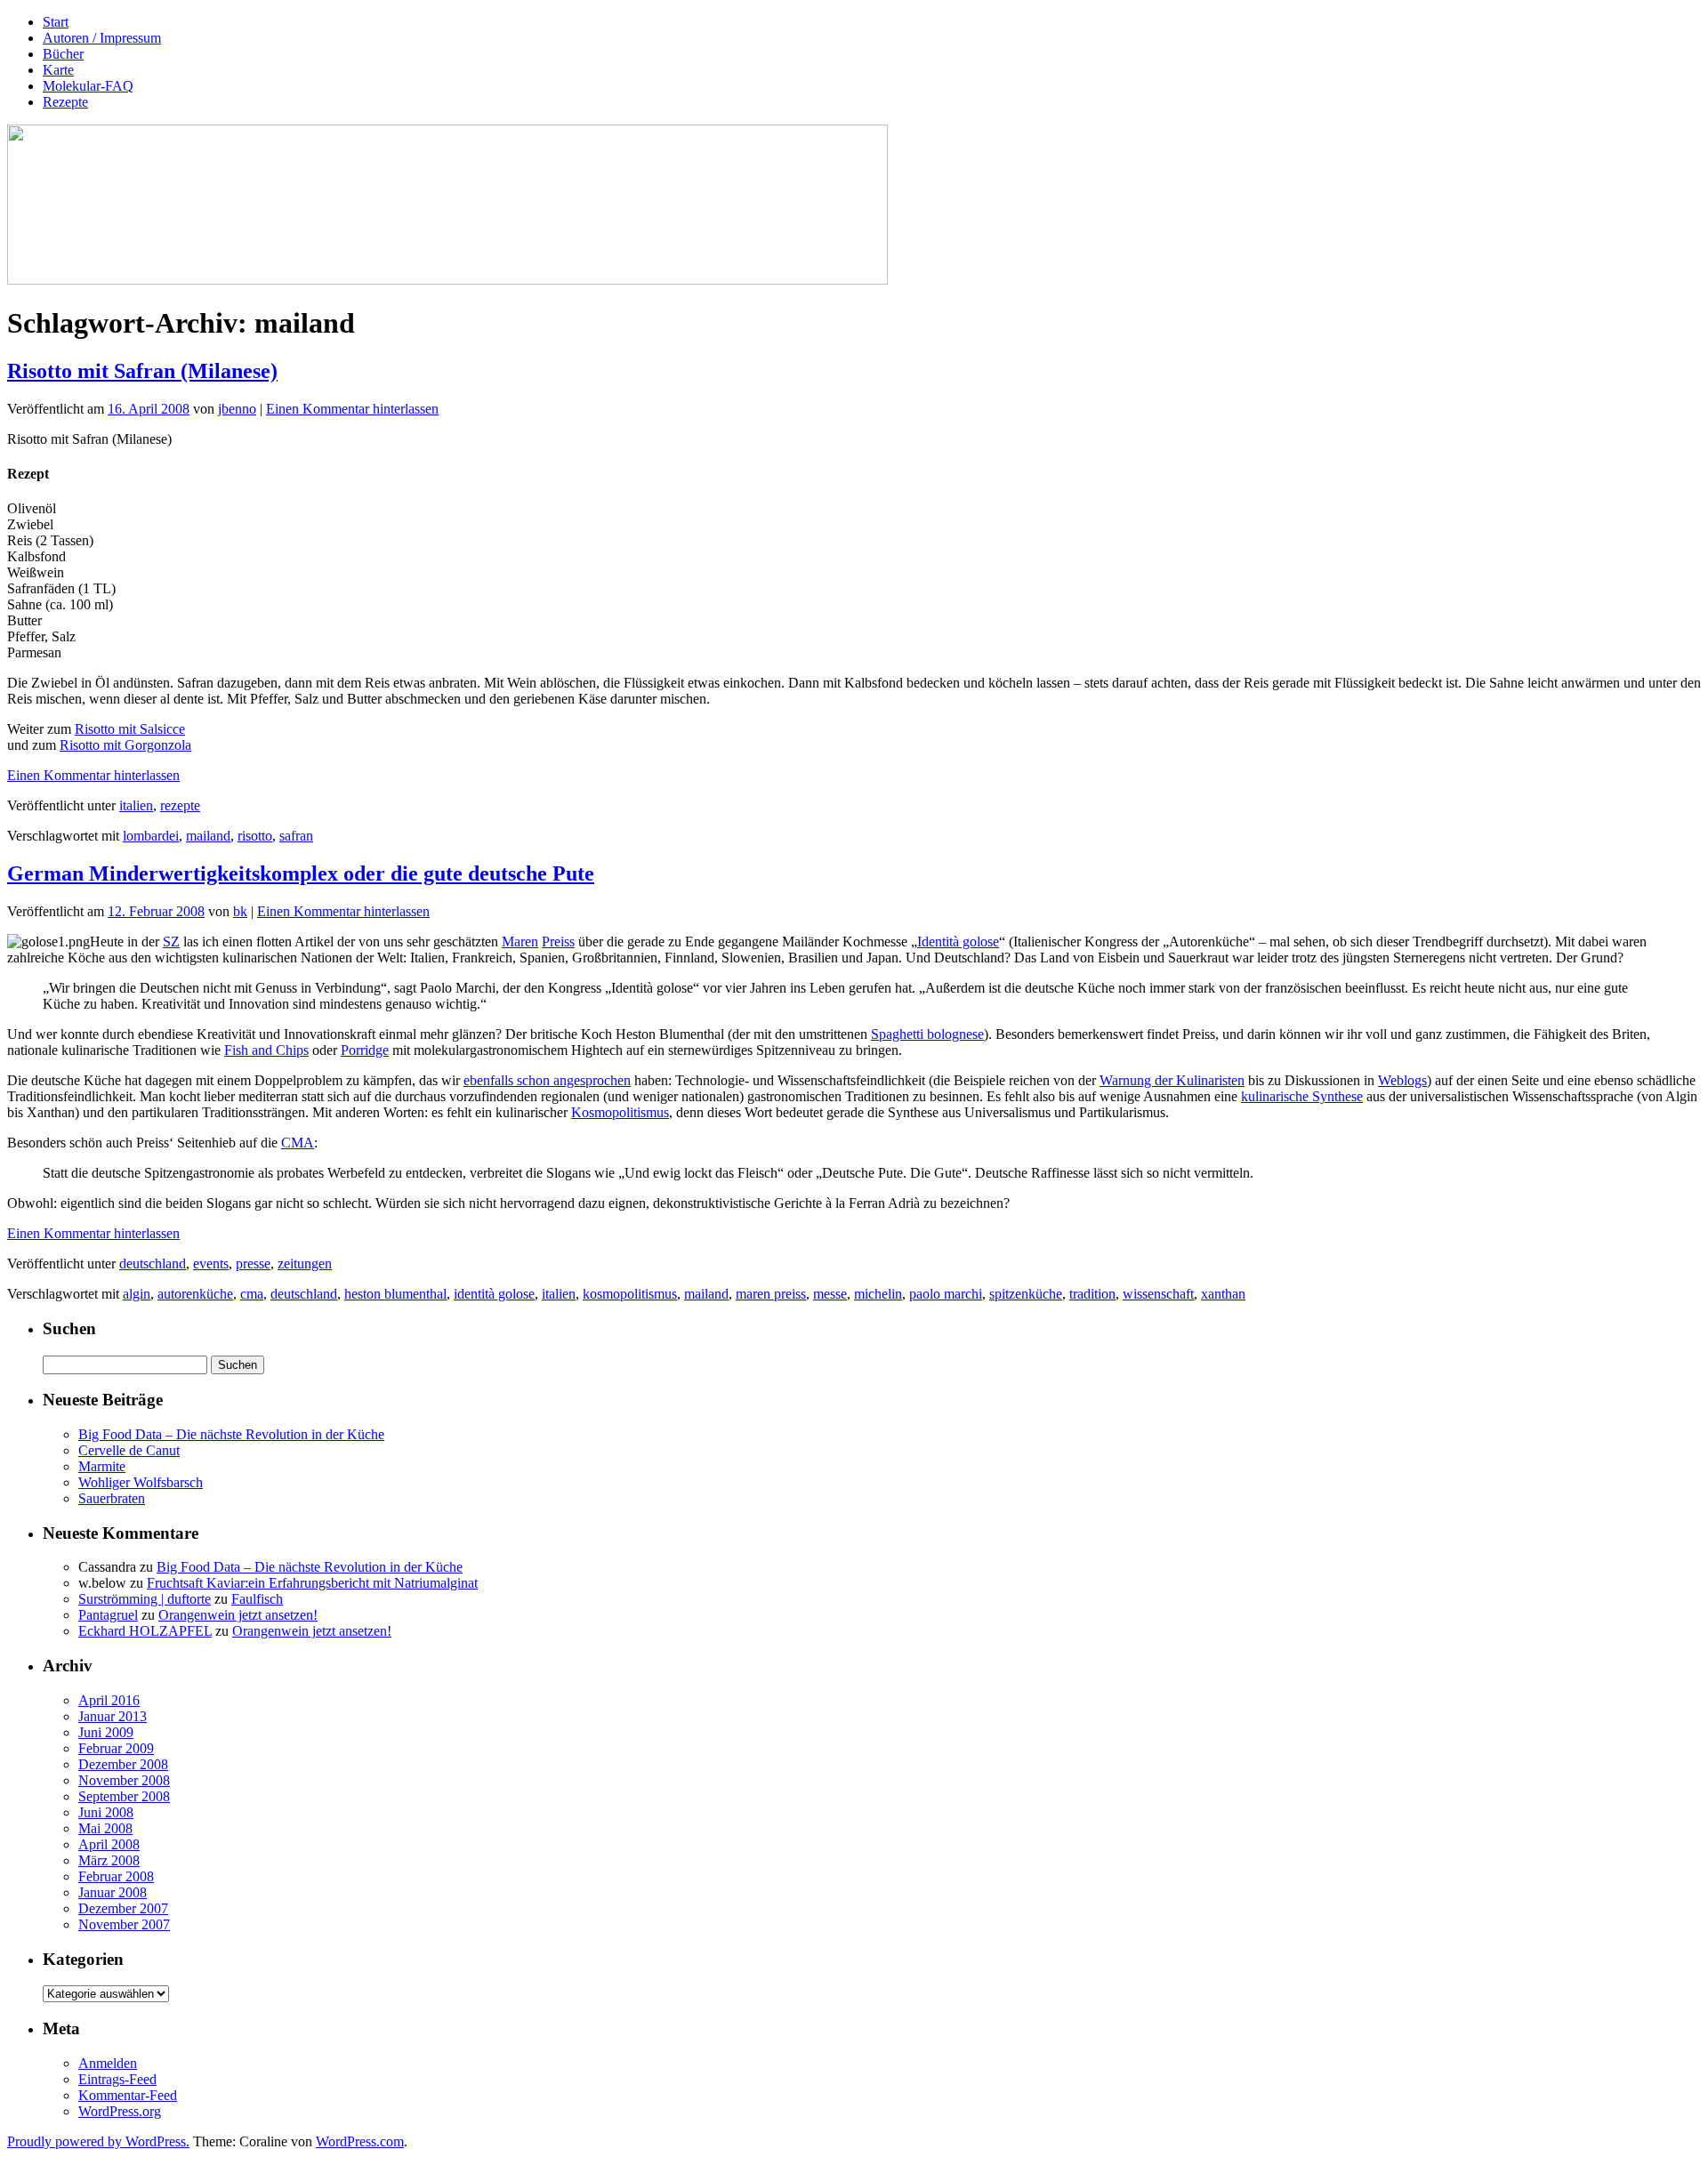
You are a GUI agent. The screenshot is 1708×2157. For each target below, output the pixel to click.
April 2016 (109, 1700)
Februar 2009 (116, 1748)
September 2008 (124, 1796)
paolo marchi (946, 1294)
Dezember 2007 (123, 1908)
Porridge (365, 1050)
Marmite (102, 1466)
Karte (58, 70)
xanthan (1223, 1294)
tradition (1092, 1294)
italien (136, 805)
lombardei (151, 836)
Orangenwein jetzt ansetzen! (238, 1615)
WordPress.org (120, 2111)
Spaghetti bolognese (927, 1034)
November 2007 (124, 1924)
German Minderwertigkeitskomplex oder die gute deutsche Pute (301, 873)
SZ (171, 942)
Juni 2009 (106, 1732)
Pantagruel (108, 1615)
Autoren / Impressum (102, 38)
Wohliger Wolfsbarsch (141, 1482)
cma (252, 1294)
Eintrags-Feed (117, 2079)
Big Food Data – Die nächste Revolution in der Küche (231, 1434)
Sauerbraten (112, 1498)
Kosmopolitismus (620, 1112)
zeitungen (305, 1264)
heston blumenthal (395, 1294)
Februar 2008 (116, 1876)
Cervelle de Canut (129, 1450)
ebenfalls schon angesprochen (547, 1080)
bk (240, 911)
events (211, 1264)
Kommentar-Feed (128, 2095)
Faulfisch (257, 1599)
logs (1415, 1080)
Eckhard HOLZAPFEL (145, 1631)
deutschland (153, 1264)
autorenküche (195, 1294)
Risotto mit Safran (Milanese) (142, 371)
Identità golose (958, 942)
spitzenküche (1026, 1294)
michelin (878, 1294)
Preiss (558, 942)
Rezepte (65, 102)
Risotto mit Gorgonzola (125, 745)
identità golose (494, 1294)
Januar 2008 (113, 1892)
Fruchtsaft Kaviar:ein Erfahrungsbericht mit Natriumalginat (312, 1583)
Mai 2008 (105, 1828)
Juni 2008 (106, 1812)
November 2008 (124, 1780)
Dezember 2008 (123, 1764)
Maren (520, 942)
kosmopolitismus (630, 1294)
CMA (298, 1143)
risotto (255, 836)
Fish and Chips (266, 1050)
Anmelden (108, 2063)
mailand (208, 836)
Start (56, 22)
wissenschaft (1158, 1294)
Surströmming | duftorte (145, 1599)
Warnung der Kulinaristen (1172, 1080)
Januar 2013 (113, 1716)
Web (1391, 1080)
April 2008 (109, 1844)
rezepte (180, 805)
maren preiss (771, 1294)
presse (253, 1264)
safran (296, 836)
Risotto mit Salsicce (130, 729)
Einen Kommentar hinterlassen (352, 409)
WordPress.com (360, 2141)
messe (830, 1294)
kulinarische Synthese (1302, 1096)
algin (137, 1294)
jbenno (237, 409)
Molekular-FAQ (88, 86)
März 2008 (109, 1860)
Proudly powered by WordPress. (98, 2141)
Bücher (63, 54)
